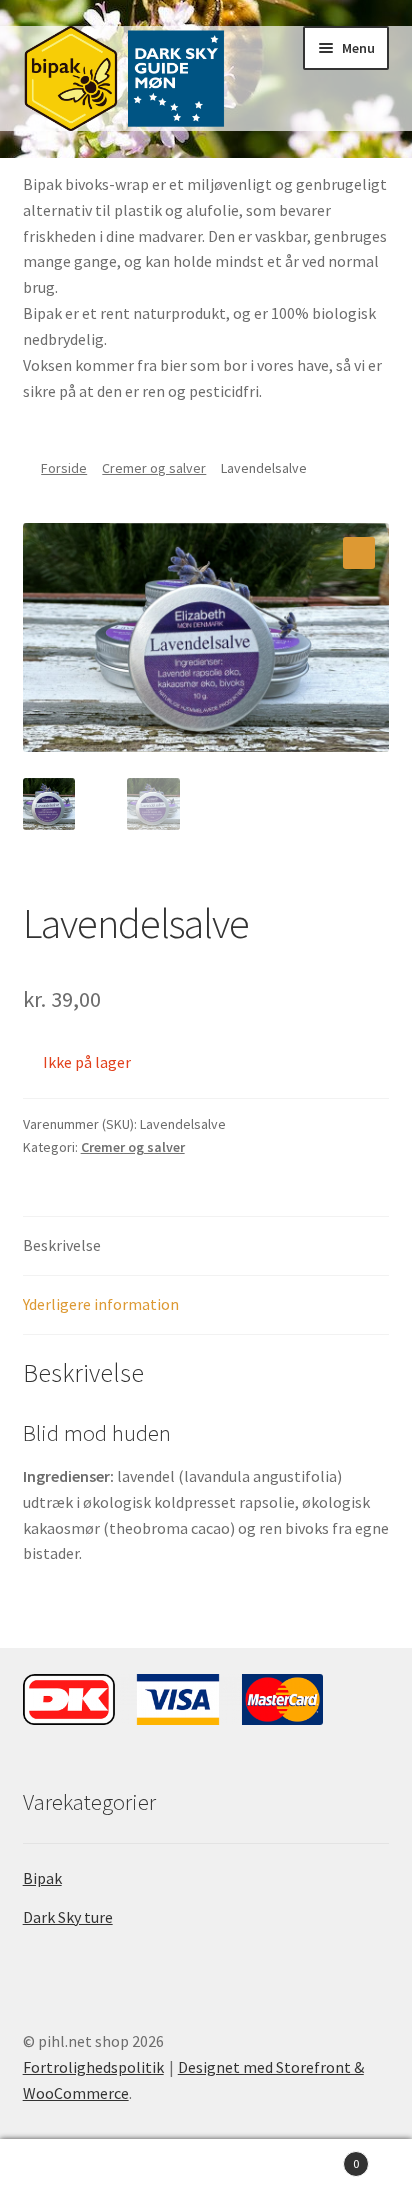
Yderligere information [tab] (101, 1304)
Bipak (42, 1878)
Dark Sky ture (68, 1917)
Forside (64, 468)
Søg (205, 2174)
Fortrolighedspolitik (93, 2067)
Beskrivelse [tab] (62, 1245)
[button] (359, 553)
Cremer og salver (154, 468)
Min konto (68, 2174)
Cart (317, 2156)
